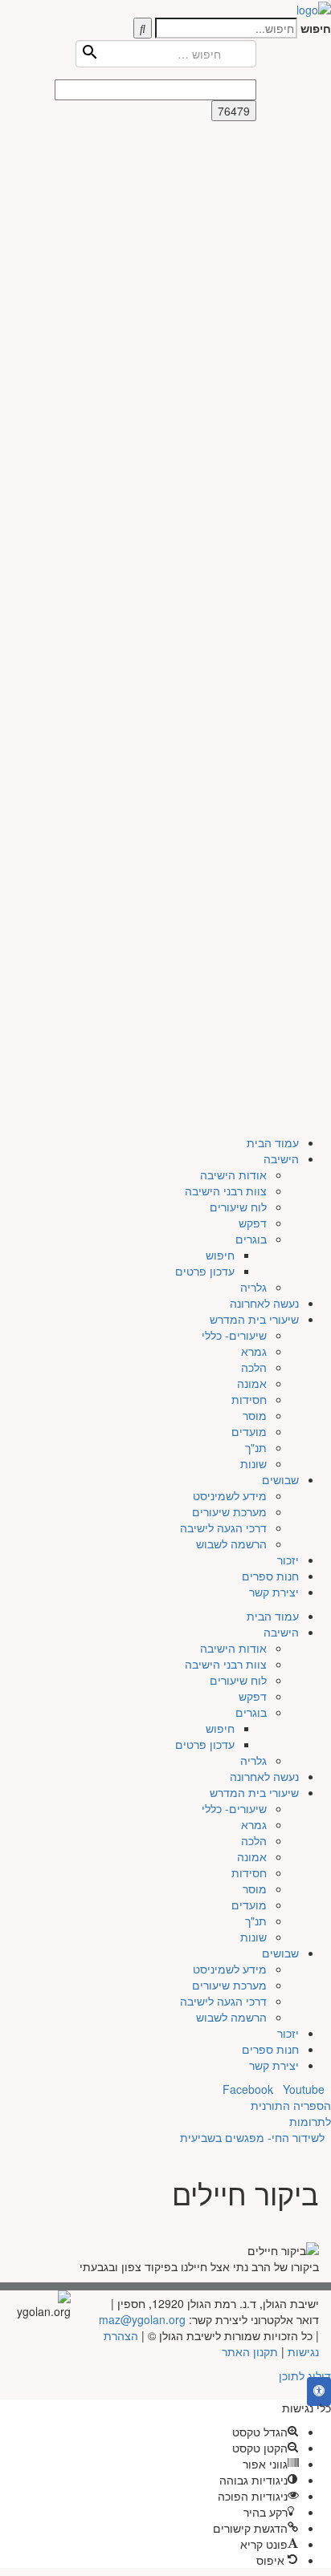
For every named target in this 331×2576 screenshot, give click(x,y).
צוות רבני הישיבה (226, 196)
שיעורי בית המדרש (254, 324)
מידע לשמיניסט (230, 501)
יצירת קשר (274, 597)
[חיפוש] (143, 28)
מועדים (249, 436)
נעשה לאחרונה (264, 308)
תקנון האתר (250, 2351)
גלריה (253, 292)
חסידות (249, 404)
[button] (319, 2391)
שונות (253, 469)
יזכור (288, 565)
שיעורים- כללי (234, 340)
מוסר (255, 420)
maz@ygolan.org (142, 2319)
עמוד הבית (273, 148)
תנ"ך (256, 452)
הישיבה (281, 164)
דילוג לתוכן (305, 2375)
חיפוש (316, 28)
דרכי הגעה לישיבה (223, 533)
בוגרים (251, 244)
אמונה (252, 388)
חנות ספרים (270, 581)
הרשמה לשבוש (231, 549)
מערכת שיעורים (229, 517)
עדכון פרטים (205, 276)
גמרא (254, 356)
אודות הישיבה (233, 180)
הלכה (254, 372)
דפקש (253, 228)
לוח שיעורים (238, 212)
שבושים (280, 485)
